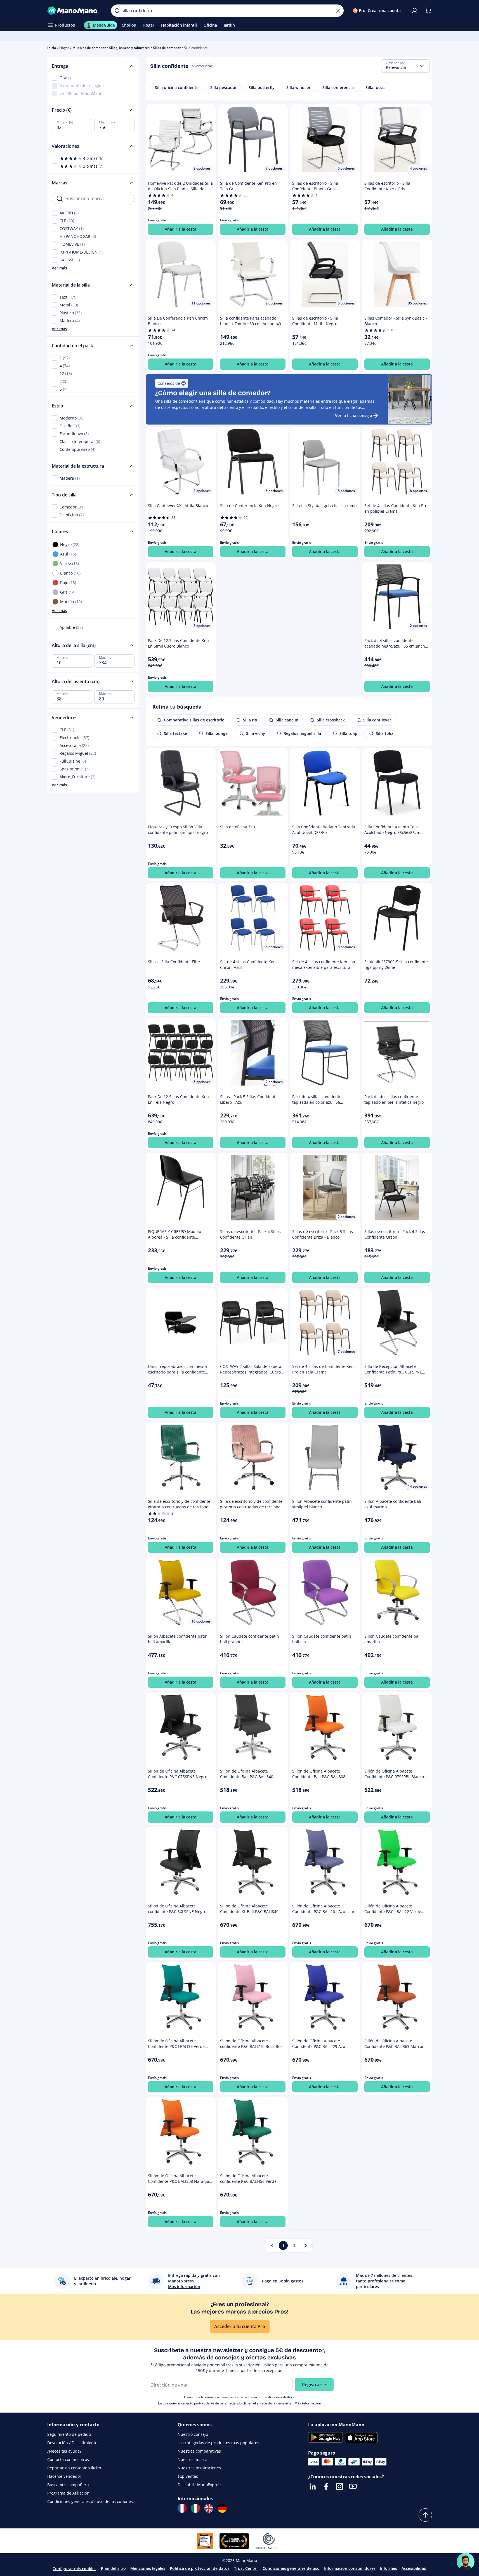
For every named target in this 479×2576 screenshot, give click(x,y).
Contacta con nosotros (68, 2459)
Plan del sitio (113, 2568)
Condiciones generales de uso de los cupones (90, 2501)
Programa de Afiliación (68, 2493)
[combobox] (405, 66)
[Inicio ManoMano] (75, 11)
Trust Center (246, 2568)
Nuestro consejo (193, 2434)
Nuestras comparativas (199, 2451)
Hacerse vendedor (64, 2476)
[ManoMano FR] (182, 2508)
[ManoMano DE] (222, 2508)
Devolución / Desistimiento (72, 2443)
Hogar (64, 48)
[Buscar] (117, 11)
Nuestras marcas (194, 2459)
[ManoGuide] (466, 2562)
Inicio (52, 48)
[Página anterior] (272, 2245)
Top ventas (188, 2476)
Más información (308, 2403)
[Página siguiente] (306, 2245)
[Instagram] (339, 2486)
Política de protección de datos (200, 2568)
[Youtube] (353, 2486)
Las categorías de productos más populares (218, 2443)
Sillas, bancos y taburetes (129, 48)
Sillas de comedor (167, 48)
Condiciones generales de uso (291, 2568)
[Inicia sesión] (415, 11)
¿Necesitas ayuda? (64, 2451)
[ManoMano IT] (195, 2508)
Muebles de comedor (89, 48)
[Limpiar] (338, 11)
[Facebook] (326, 2486)
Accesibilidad (414, 2568)
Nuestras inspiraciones (199, 2468)
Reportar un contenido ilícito (74, 2468)
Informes (389, 2568)
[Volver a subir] (425, 2515)
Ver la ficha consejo (354, 415)
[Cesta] (428, 11)
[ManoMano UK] (209, 2508)
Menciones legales (148, 2568)
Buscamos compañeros (69, 2485)
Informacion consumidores (350, 2568)
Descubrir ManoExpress (200, 2485)
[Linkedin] (313, 2486)
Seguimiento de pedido (69, 2434)
